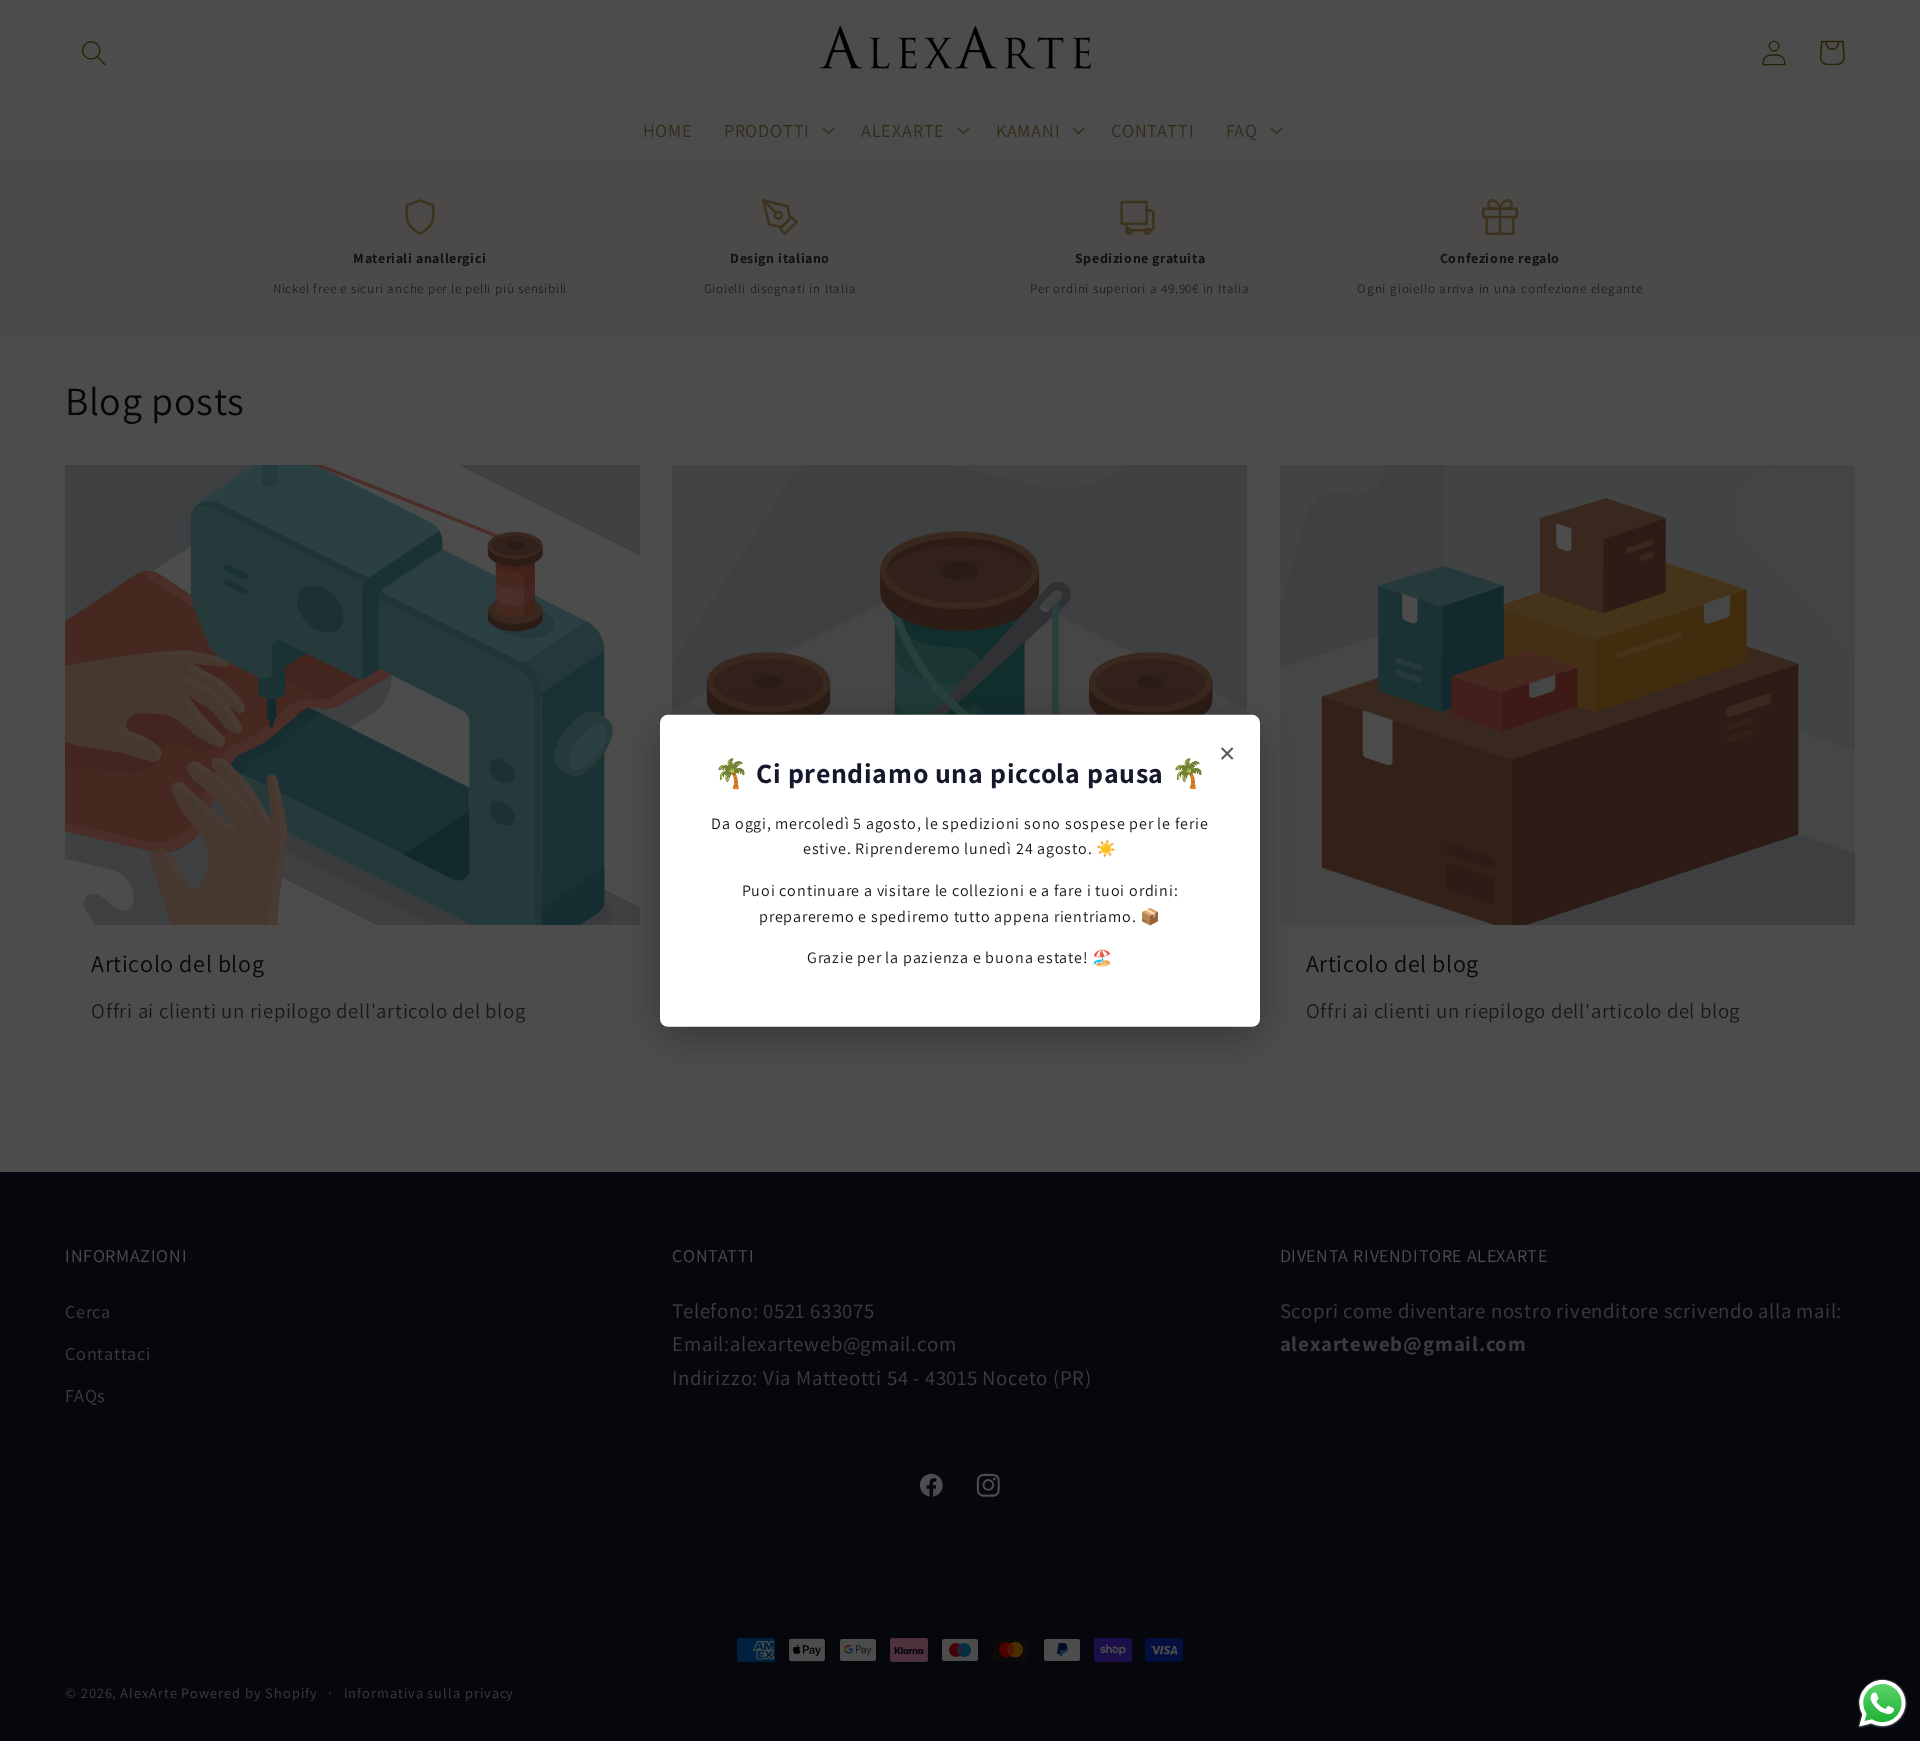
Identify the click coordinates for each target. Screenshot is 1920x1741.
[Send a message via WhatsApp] (1882, 1703)
